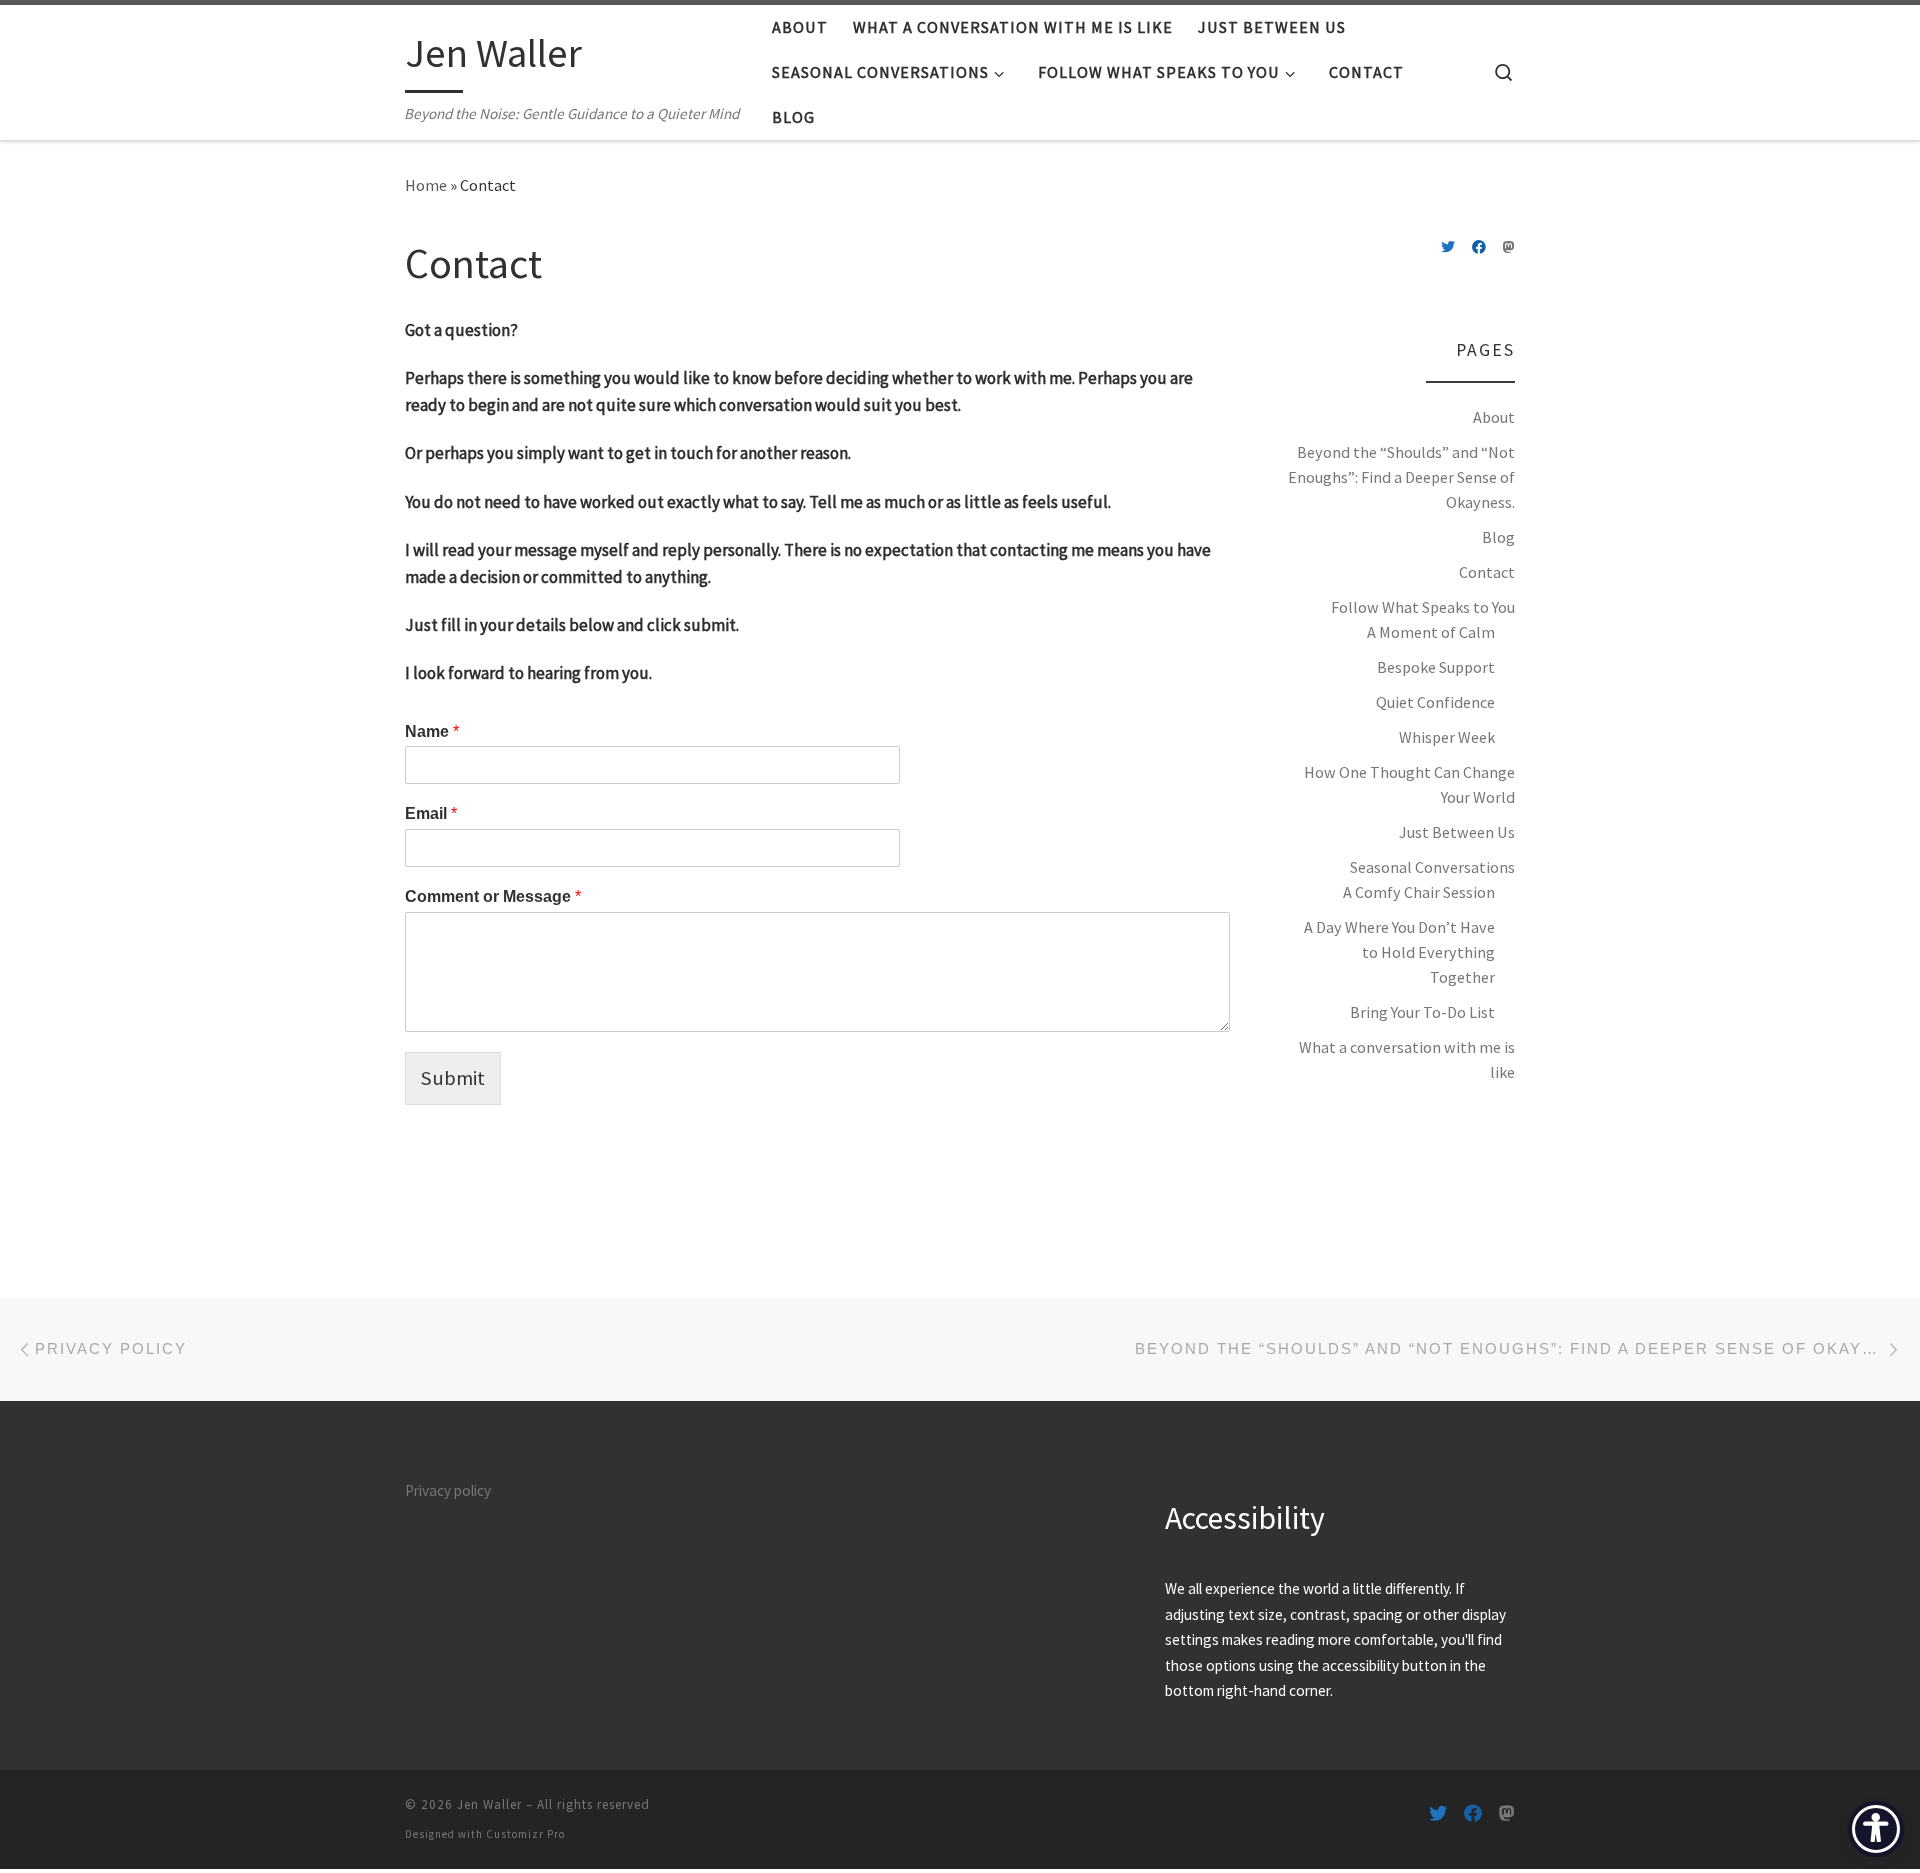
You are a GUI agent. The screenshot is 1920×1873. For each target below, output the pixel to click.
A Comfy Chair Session (1419, 892)
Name (432, 731)
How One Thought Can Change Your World (1409, 784)
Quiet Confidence (1435, 702)
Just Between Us (1457, 832)
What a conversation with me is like (1407, 1059)
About (1494, 417)
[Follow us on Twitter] (1448, 247)
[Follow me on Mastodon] (1509, 247)
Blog (1498, 537)
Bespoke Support (1436, 667)
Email (431, 813)
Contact (1487, 572)
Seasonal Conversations (1432, 867)
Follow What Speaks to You (1423, 607)
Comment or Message (493, 896)
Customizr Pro (525, 1834)
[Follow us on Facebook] (1479, 247)
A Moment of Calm (1431, 632)
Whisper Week (1447, 737)
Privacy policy (448, 1490)
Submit (453, 1078)
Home (426, 185)
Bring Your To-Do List (1422, 1012)
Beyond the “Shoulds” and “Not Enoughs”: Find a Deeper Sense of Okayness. (1401, 477)
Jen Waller (489, 1804)
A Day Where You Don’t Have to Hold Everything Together (1399, 952)
